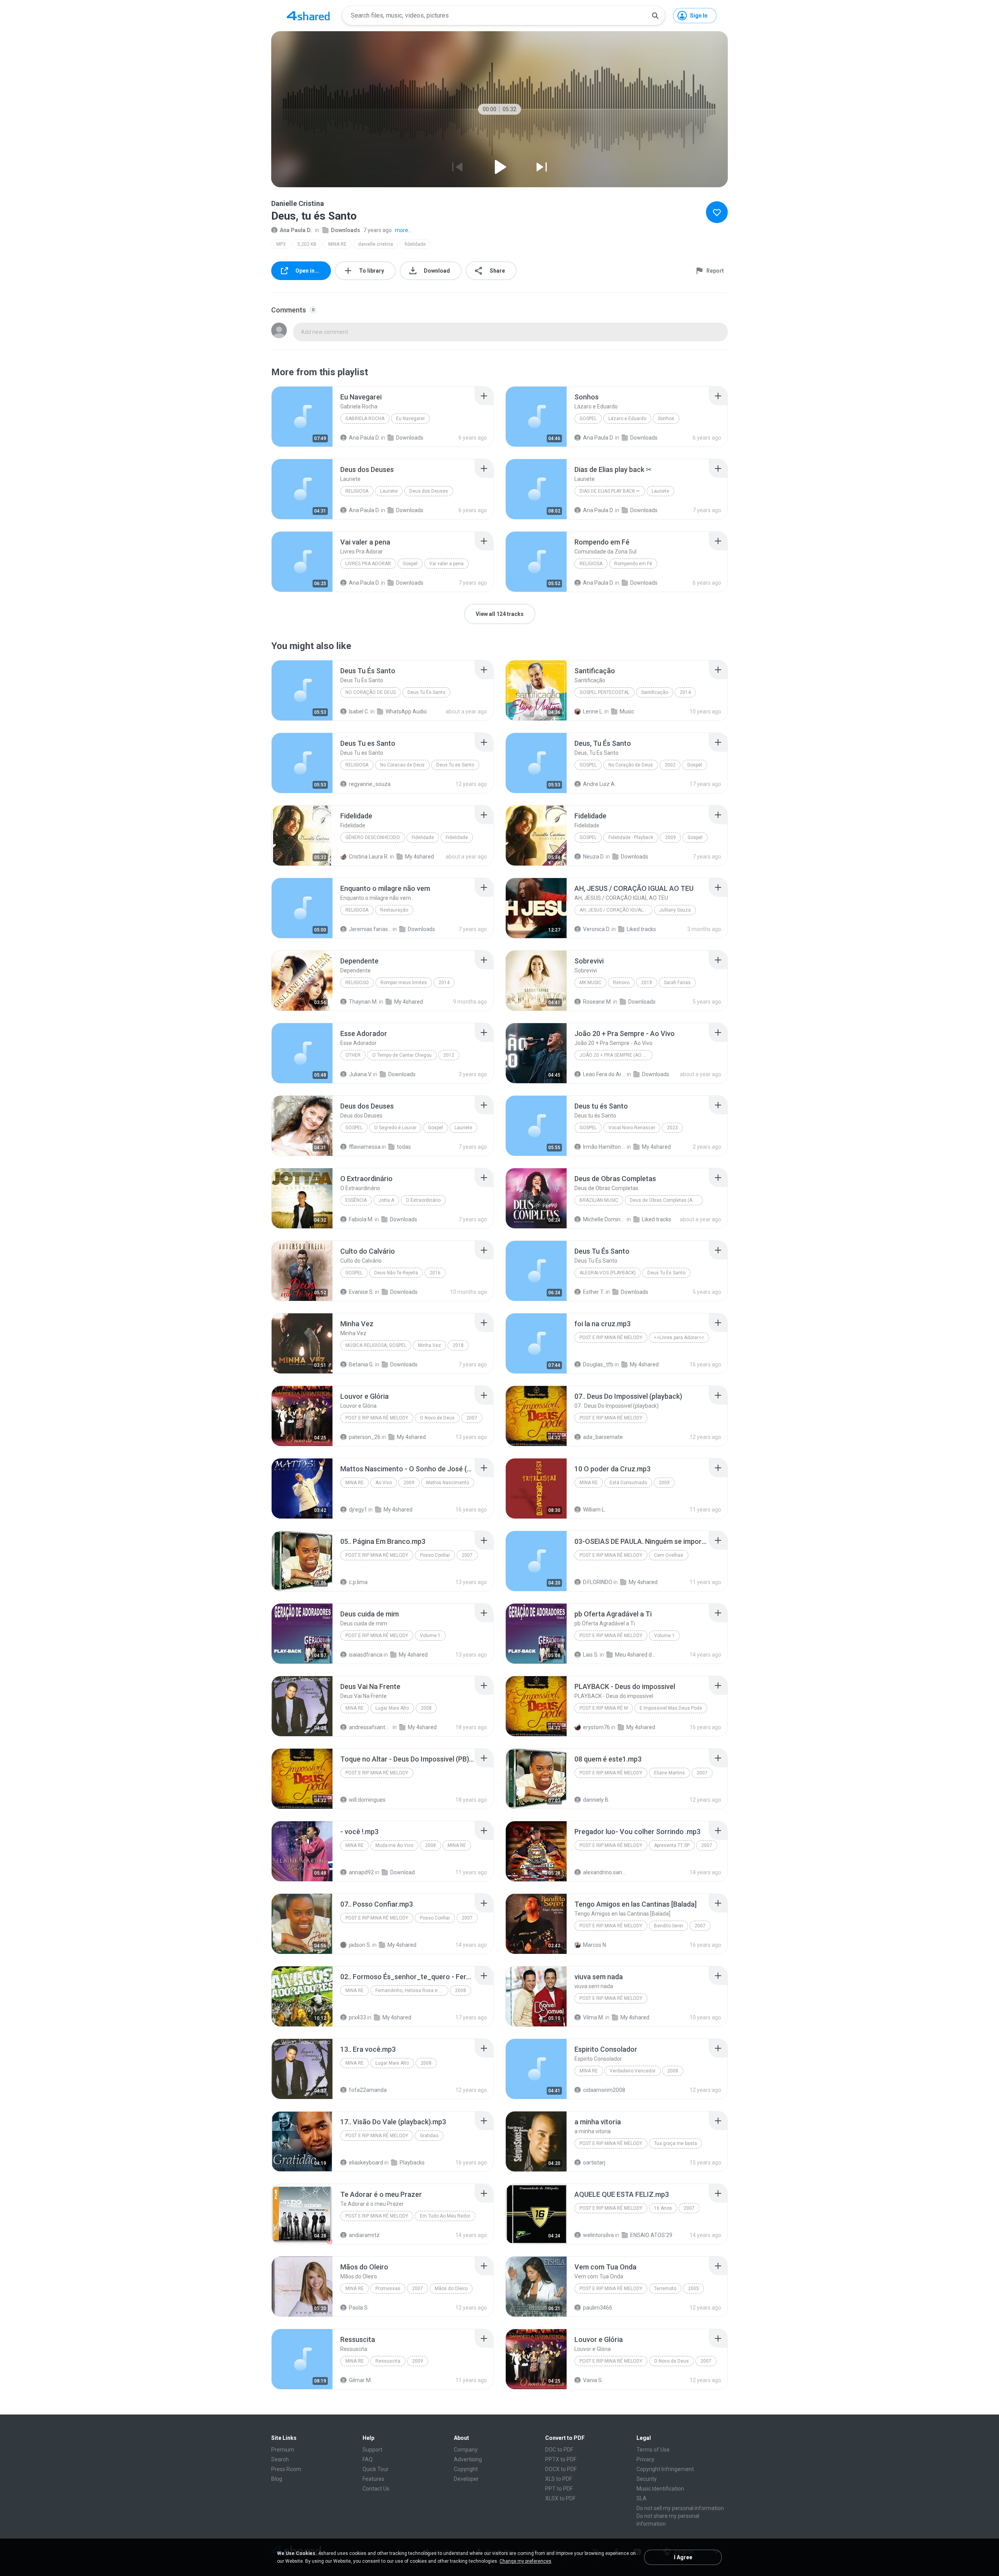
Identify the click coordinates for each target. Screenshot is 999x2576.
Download (403, 1872)
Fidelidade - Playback (631, 837)
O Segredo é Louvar (395, 1128)
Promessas (388, 2289)
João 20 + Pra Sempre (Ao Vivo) (616, 1055)
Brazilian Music (599, 1200)
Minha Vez (429, 1345)
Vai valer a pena (446, 564)
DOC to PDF (559, 2450)
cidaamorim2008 (604, 2090)
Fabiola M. (361, 1219)
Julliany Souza (675, 910)
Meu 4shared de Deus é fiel (636, 1655)
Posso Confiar (435, 1555)
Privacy (645, 2459)
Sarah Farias (677, 983)
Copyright (466, 2469)
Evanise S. (361, 1292)
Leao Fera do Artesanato (604, 1074)
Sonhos (666, 419)
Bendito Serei (668, 1926)
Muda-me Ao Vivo (394, 1845)
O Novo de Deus (437, 1418)
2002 (670, 765)
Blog (277, 2479)
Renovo (621, 983)
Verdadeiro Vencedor (633, 2071)
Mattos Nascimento (448, 1483)
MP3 (281, 244)
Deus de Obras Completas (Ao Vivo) (666, 1200)
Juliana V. (360, 1074)
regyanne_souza (370, 784)
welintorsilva (598, 2235)
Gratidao (429, 2136)
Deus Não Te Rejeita (396, 1273)
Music (627, 711)
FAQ (368, 2459)
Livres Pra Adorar (368, 564)
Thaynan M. (363, 1002)
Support (372, 2450)
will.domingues (367, 1800)
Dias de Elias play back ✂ (610, 491)
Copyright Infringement (665, 2469)
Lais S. (591, 1655)
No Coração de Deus (371, 692)
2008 (426, 1708)
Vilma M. (594, 2017)
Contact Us (376, 2489)
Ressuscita (388, 2361)
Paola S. (359, 2308)
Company (466, 2450)
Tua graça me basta (675, 2143)
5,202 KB (307, 244)
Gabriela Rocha (365, 419)
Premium (283, 2450)
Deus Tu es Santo (455, 765)
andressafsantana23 (370, 1727)
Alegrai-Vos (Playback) (608, 1273)
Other (353, 1055)
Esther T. (594, 1292)
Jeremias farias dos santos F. (370, 929)
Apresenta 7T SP (672, 1845)
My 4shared (420, 857)
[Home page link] (308, 16)
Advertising (468, 2459)
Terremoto (665, 2289)
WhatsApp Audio (406, 711)
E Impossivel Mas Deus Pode (671, 1708)
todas (404, 1147)
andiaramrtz (364, 2235)
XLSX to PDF (560, 2498)
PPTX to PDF (561, 2459)
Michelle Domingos (604, 1219)
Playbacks (412, 2163)
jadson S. (360, 1945)
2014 (685, 692)
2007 (472, 1418)
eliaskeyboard (366, 2163)
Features (373, 2479)
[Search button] (655, 16)
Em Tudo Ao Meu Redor (445, 2216)
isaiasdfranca (366, 1655)
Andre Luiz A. (599, 784)
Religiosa (357, 491)
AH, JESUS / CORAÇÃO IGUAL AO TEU (616, 910)
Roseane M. (597, 1002)
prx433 (357, 2017)
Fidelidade (423, 837)
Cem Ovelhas (669, 1555)
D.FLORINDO (598, 1582)
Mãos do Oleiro (451, 2289)
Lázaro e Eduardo (627, 419)
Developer (466, 2479)
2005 (693, 2289)
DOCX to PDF (561, 2469)
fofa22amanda (368, 2090)
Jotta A (386, 1200)
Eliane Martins (669, 1773)
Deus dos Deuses (429, 491)
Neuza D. (594, 857)
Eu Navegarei (410, 419)
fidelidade (415, 244)
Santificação (655, 692)
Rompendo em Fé (633, 564)
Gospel (588, 419)
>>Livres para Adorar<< (679, 1338)
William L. (594, 1510)
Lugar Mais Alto (392, 1708)
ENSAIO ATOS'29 (651, 2235)
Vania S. (593, 2380)
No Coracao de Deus (402, 765)
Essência (356, 1200)
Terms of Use (653, 2450)
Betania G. (361, 1364)
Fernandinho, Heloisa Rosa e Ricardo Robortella (412, 1991)
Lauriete (389, 491)
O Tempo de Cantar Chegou (402, 1055)
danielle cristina (376, 244)
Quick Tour (376, 2469)
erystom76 (596, 1727)
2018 (647, 983)
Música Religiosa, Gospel (376, 1345)
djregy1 (358, 1510)
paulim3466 (598, 2308)
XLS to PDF (559, 2479)
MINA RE (337, 244)
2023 (672, 1128)
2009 (670, 837)
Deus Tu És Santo (426, 692)
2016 (435, 1273)
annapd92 (361, 1872)
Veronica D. (597, 929)
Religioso (357, 983)
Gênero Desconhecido (373, 837)
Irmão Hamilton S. (604, 1147)
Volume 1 (430, 1636)
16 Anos (663, 2208)
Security (647, 2479)
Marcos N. (595, 1945)
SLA (642, 2498)
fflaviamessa (365, 1147)
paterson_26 (365, 1437)
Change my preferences (525, 2561)
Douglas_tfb (598, 1364)
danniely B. (596, 1800)
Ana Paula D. (296, 230)
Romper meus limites (404, 983)
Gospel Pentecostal (604, 692)
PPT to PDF (559, 2489)
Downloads (346, 230)
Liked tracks (641, 929)
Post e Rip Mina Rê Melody (611, 1338)
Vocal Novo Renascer (632, 1128)
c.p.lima (358, 1582)
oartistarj (594, 2163)
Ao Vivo (384, 1483)
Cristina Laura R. (369, 857)
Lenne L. (593, 711)
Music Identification (660, 2489)
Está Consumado (628, 1483)
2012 (449, 1055)
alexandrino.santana (604, 1872)
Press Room (286, 2469)
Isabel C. (359, 711)
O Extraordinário (423, 1200)
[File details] (302, 417)
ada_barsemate (603, 1437)
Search (280, 2459)
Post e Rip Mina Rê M (604, 1708)
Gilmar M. (360, 2380)
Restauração (394, 910)
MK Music (590, 983)
